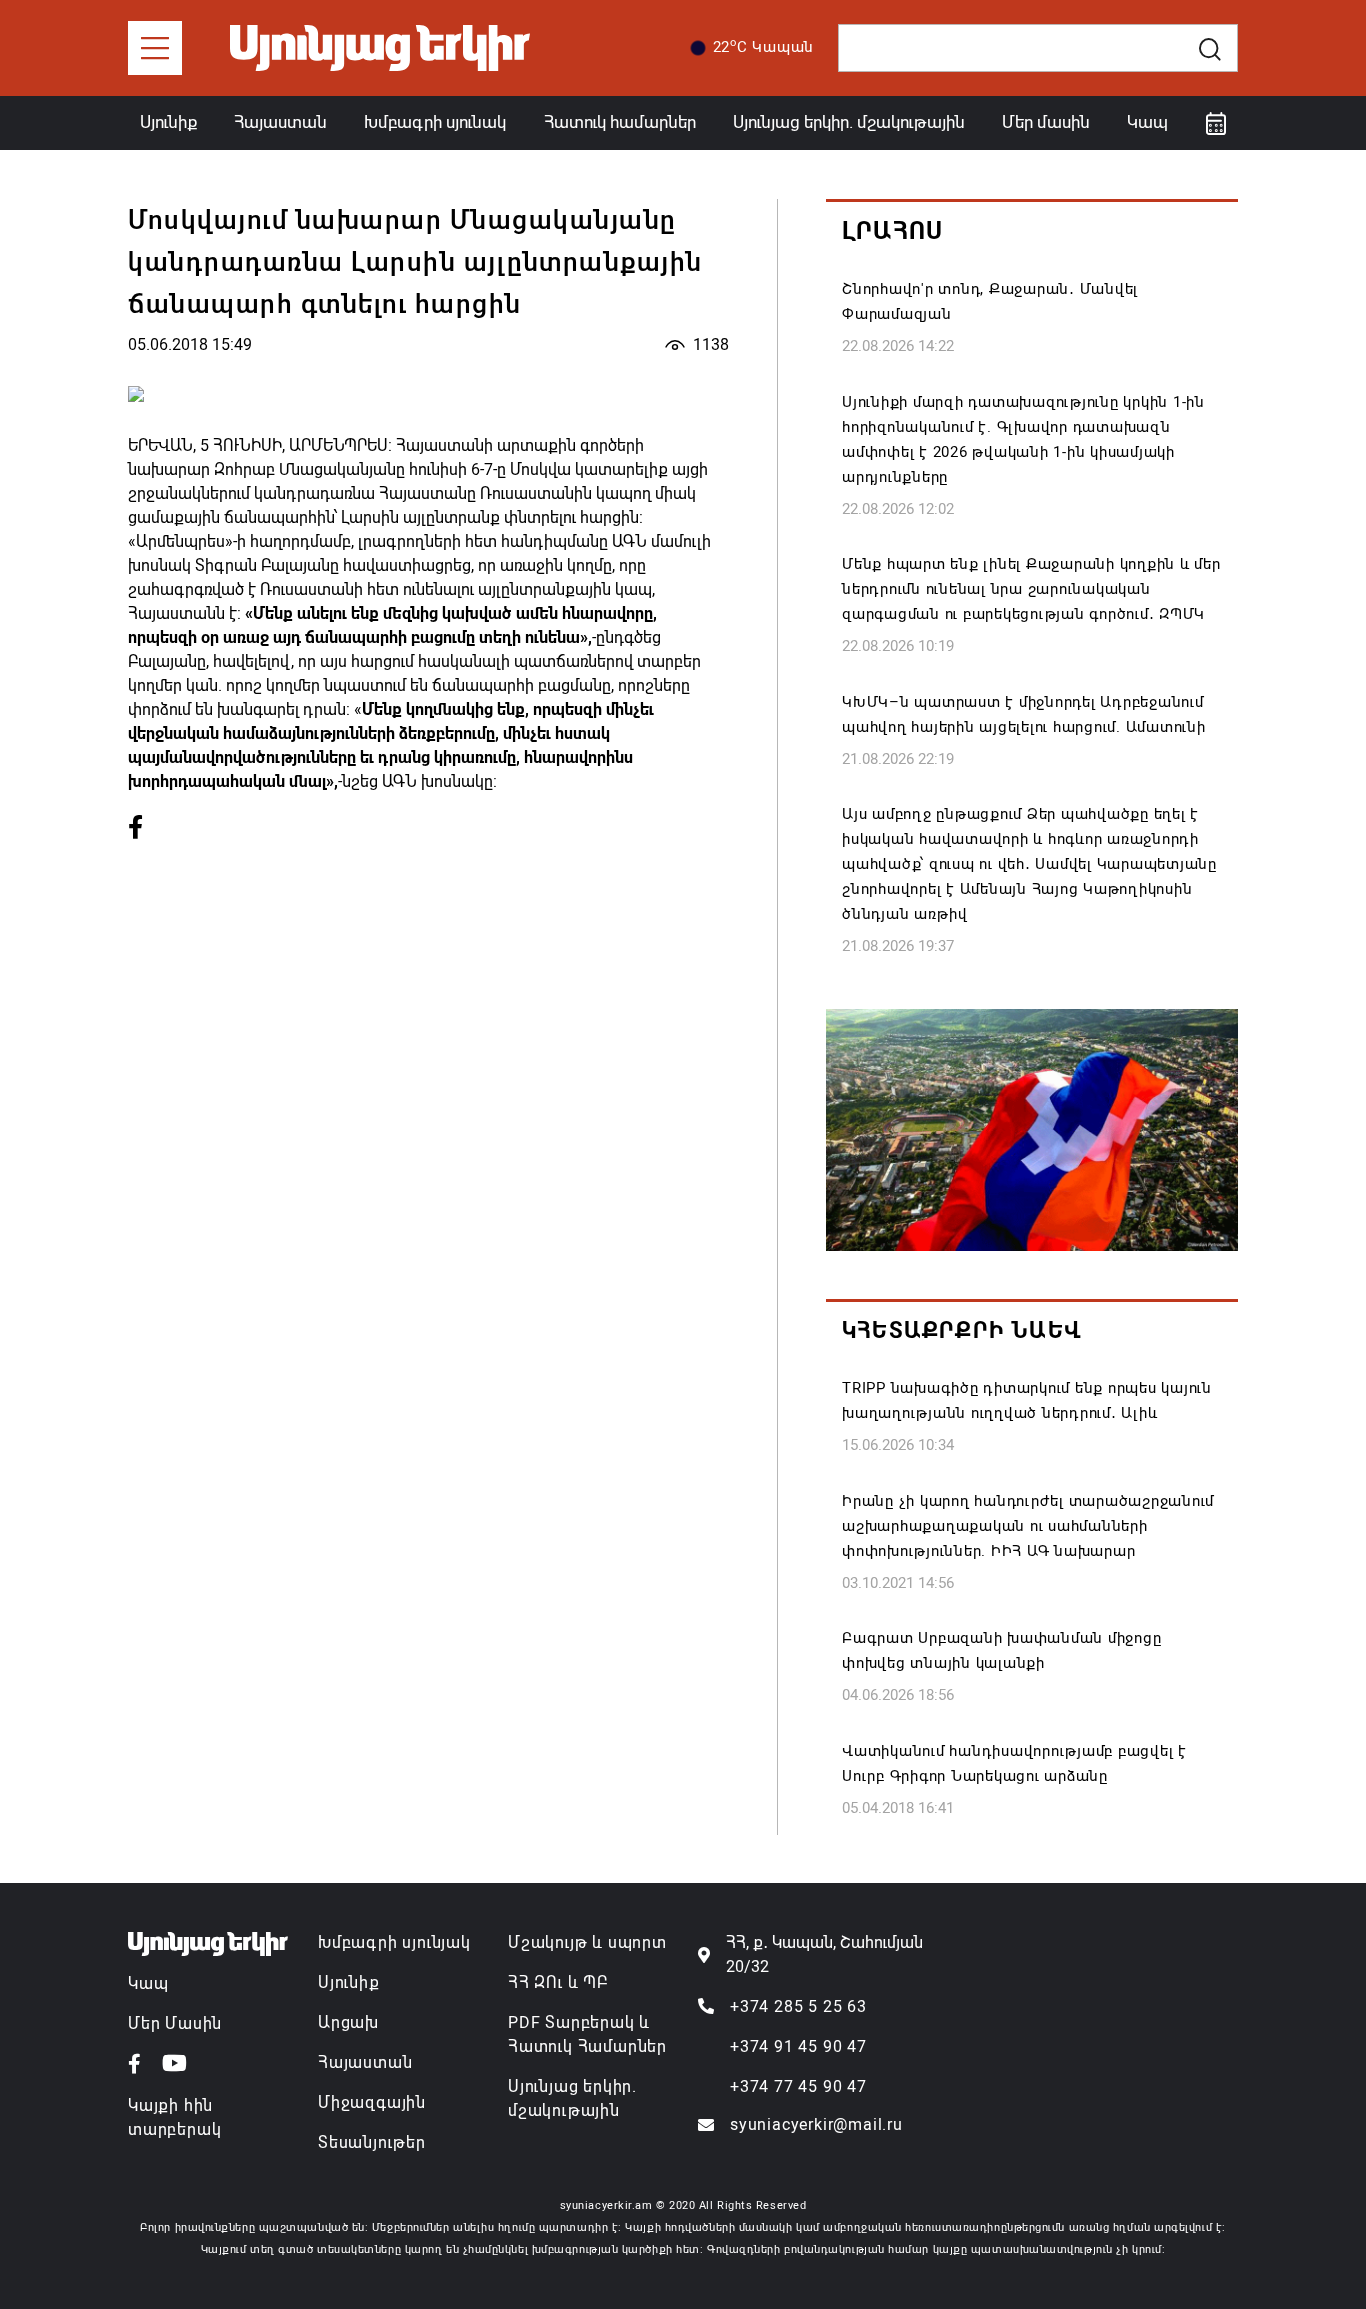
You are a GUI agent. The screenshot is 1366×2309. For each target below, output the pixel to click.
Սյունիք (168, 122)
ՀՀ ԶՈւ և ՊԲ (558, 1982)
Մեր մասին (1046, 122)
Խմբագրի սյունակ (435, 122)
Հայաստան (280, 122)
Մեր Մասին (175, 2023)
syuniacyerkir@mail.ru (816, 2124)
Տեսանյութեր (372, 2142)
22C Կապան (764, 46)
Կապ (1147, 122)
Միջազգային (372, 2102)
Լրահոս (892, 231)
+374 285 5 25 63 (798, 2006)
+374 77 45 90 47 (798, 2086)
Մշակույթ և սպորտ (587, 1942)
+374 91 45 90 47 (798, 2046)
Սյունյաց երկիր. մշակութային (849, 122)
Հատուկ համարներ (620, 122)
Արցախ (348, 2022)
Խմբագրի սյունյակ (394, 1942)
